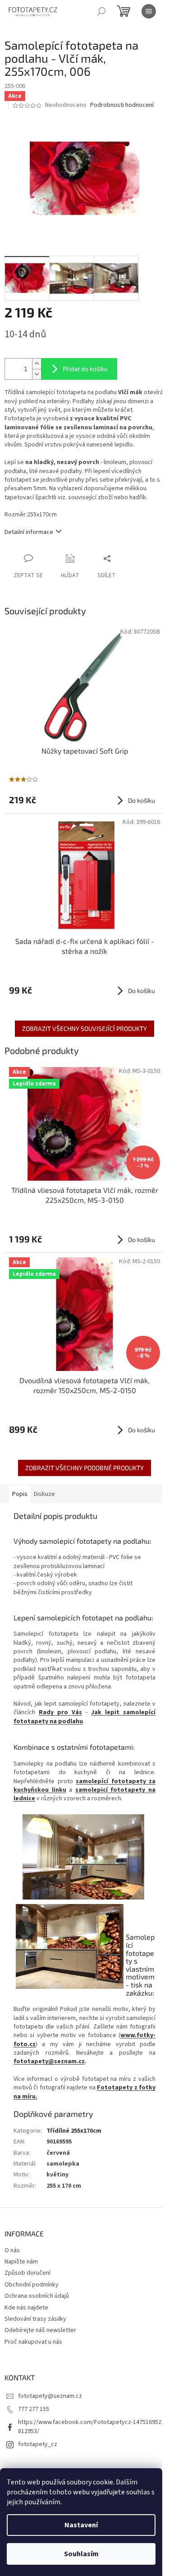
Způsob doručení (27, 2273)
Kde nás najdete (26, 2308)
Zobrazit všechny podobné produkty (84, 1468)
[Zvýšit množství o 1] (37, 364)
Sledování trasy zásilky (35, 2319)
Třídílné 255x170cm (74, 2131)
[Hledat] (101, 11)
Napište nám (21, 2262)
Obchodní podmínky (32, 2285)
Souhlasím (81, 2554)
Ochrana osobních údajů (37, 2296)
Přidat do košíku (85, 369)
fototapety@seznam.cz (49, 2061)
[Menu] (149, 11)
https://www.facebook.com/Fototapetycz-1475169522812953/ (91, 2426)
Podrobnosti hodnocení (122, 105)
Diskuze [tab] (44, 1494)
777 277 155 (34, 2409)
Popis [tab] (20, 1494)
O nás (12, 2250)
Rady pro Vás (60, 1712)
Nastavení (81, 2525)
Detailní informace (29, 532)
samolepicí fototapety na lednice (84, 1794)
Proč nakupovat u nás (33, 2342)
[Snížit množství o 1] (37, 374)
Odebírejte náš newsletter (40, 2330)
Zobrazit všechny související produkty (84, 1028)
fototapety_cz (38, 2444)
